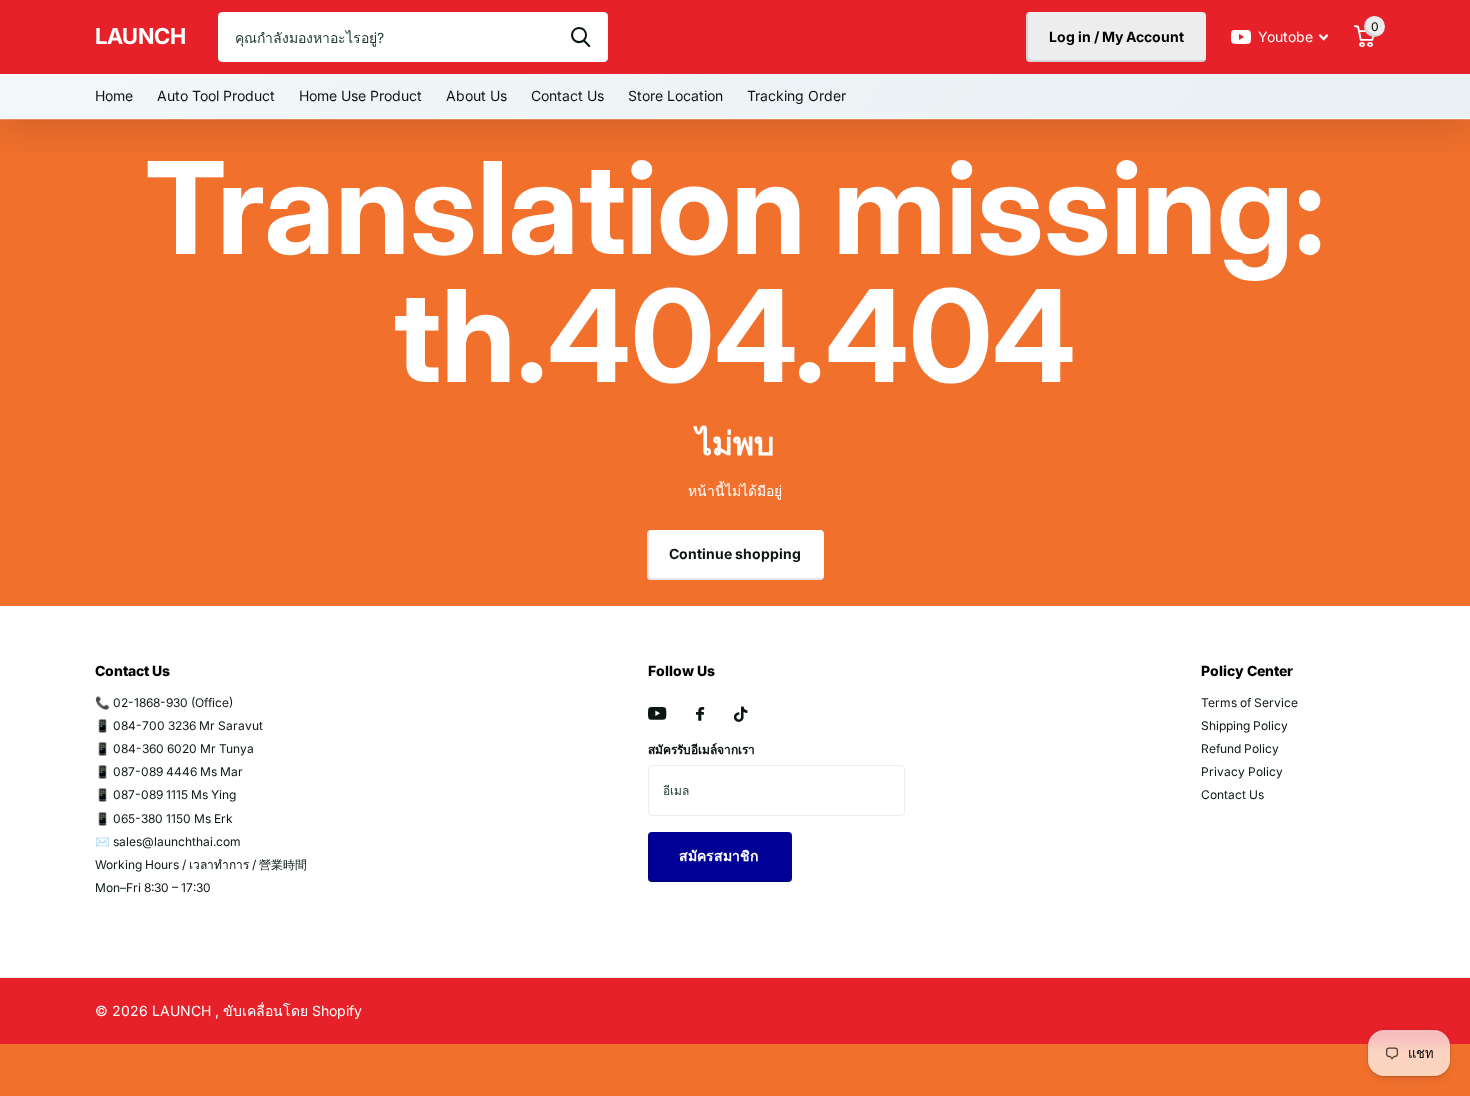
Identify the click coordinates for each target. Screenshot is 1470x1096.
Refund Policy (1240, 748)
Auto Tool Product (216, 95)
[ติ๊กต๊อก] (741, 714)
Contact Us (567, 95)
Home (114, 95)
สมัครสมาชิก (720, 855)
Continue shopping (735, 553)
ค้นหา (580, 37)
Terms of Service (1249, 702)
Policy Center (1247, 670)
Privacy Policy (1242, 771)
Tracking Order (796, 95)
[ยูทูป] (657, 714)
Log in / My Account (1116, 36)
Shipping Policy (1244, 725)
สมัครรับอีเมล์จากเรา (701, 749)
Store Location (675, 95)
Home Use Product (360, 95)
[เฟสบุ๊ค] (700, 715)
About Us (476, 95)
